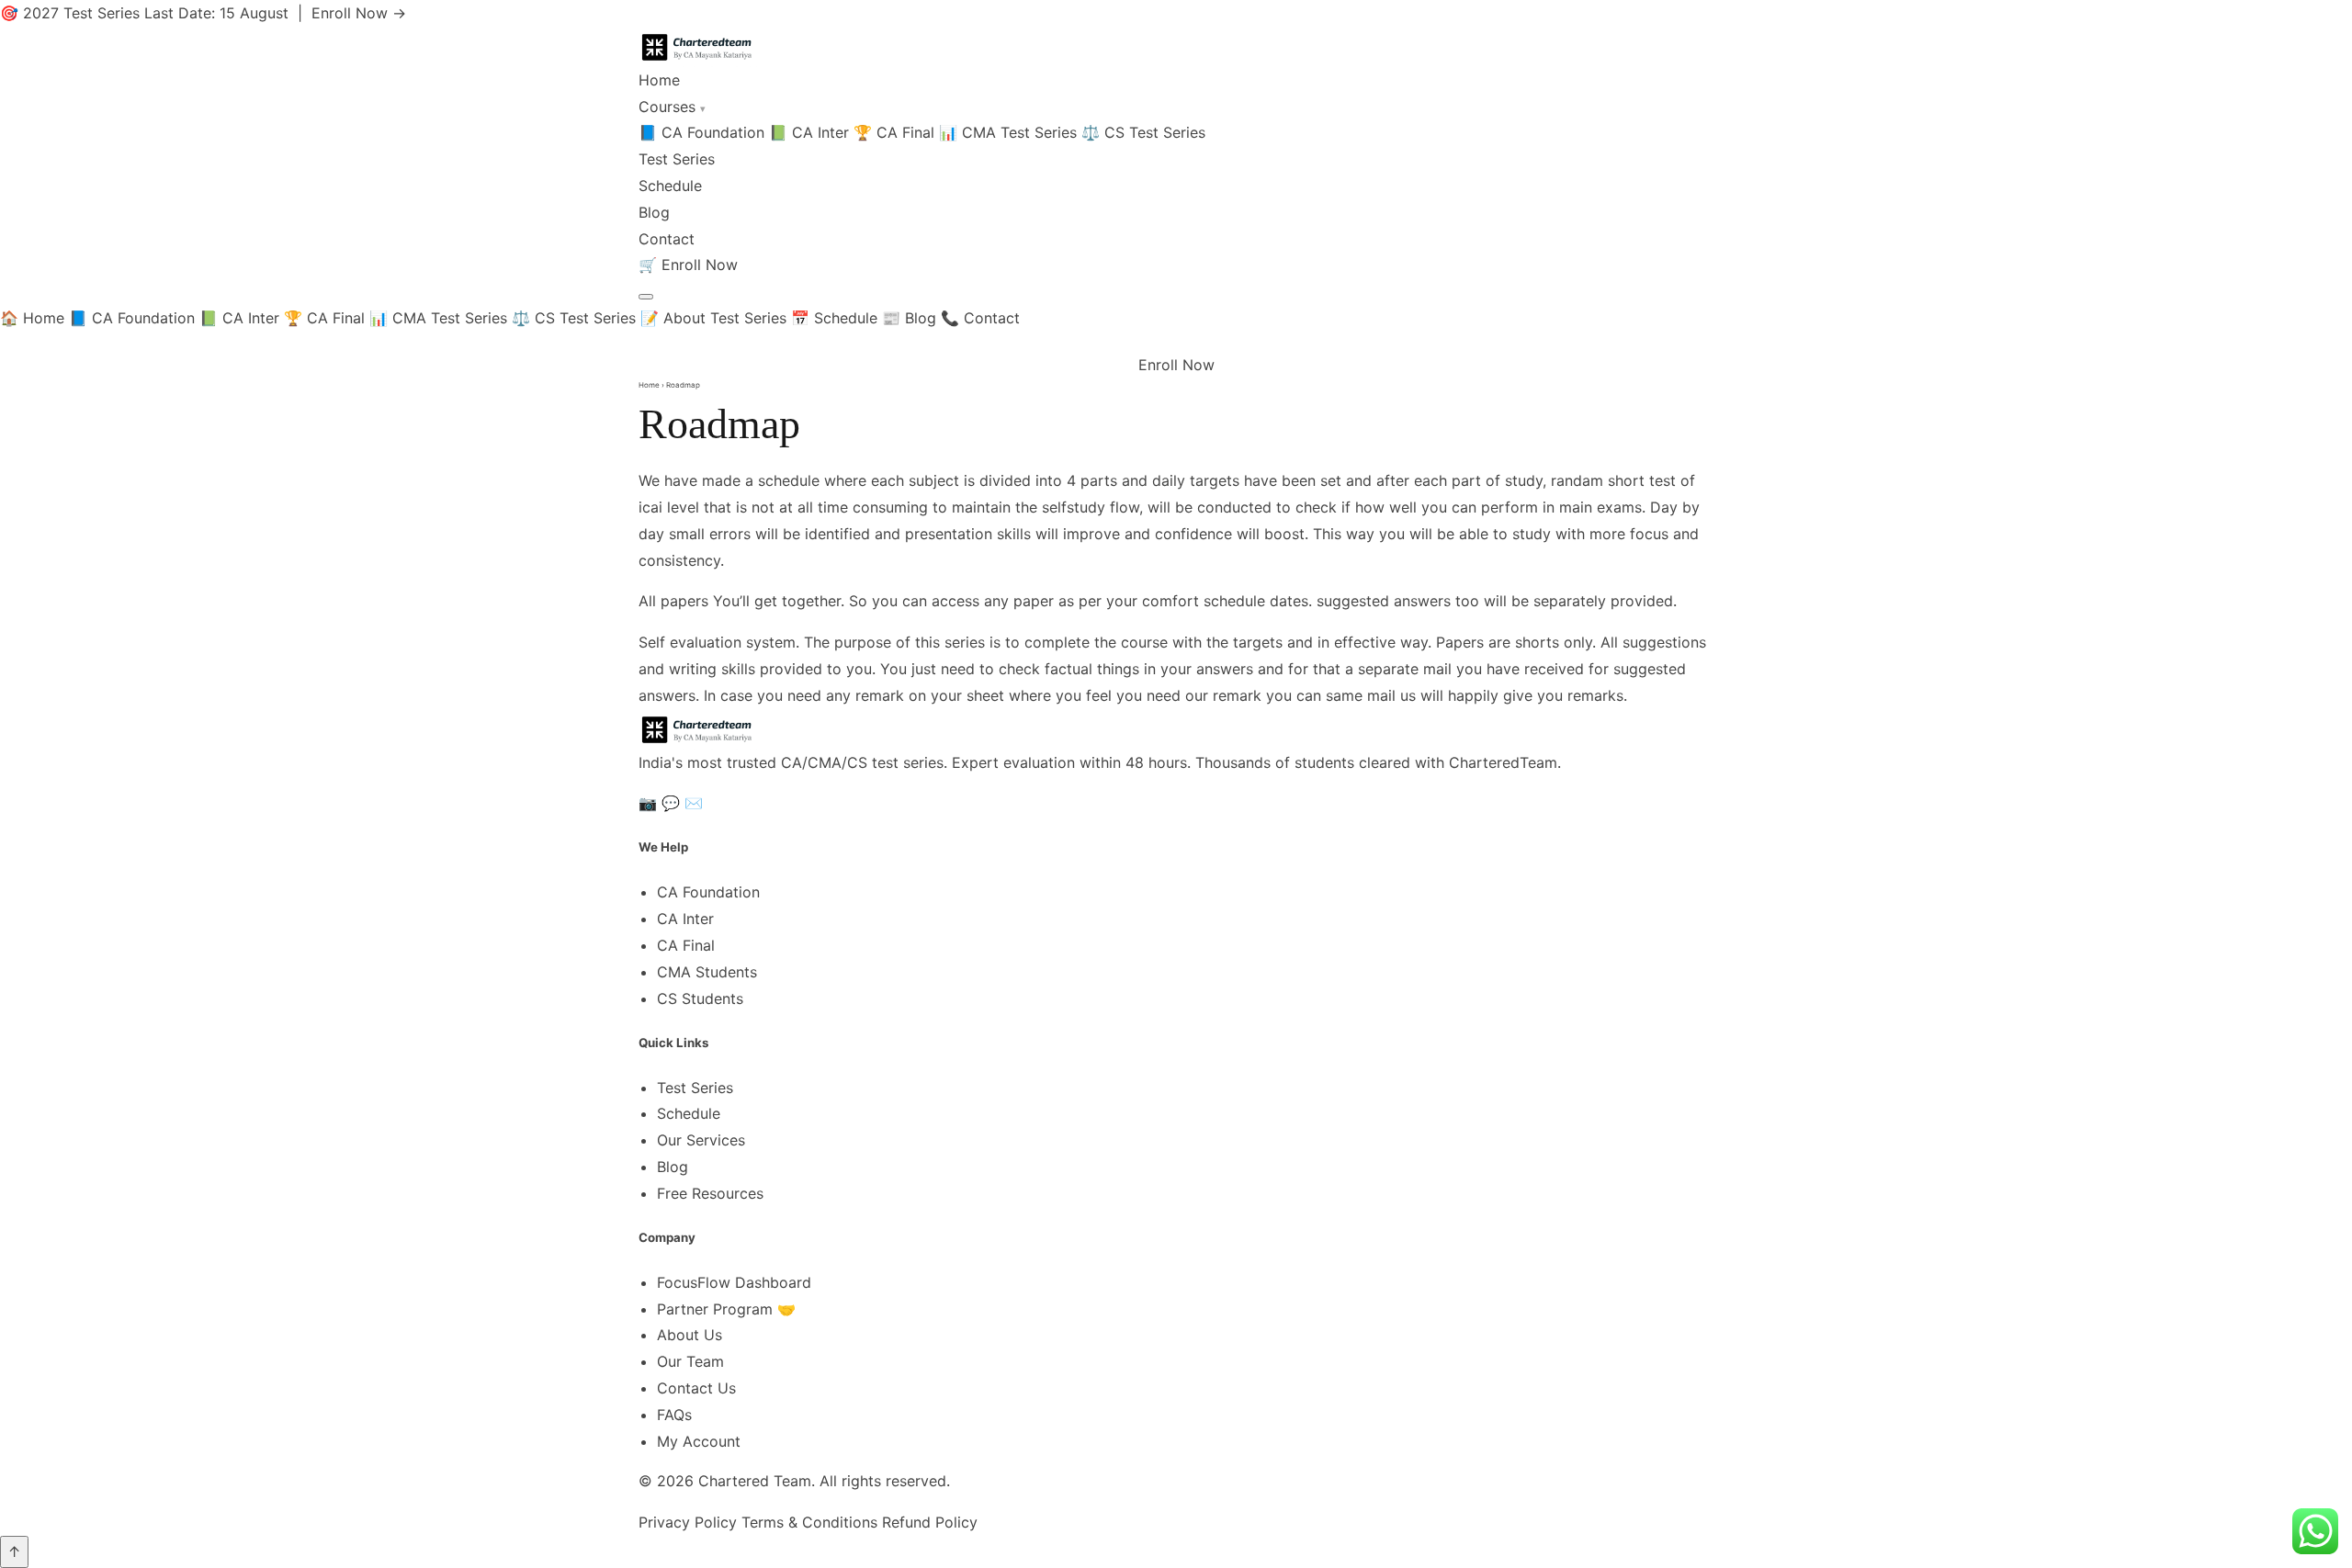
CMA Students (707, 972)
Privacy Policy (688, 1522)
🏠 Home (32, 318)
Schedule (670, 186)
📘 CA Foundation (701, 132)
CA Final (686, 945)
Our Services (701, 1140)
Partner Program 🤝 (726, 1309)
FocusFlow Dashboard (734, 1282)
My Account (699, 1441)
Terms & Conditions (809, 1522)
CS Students (700, 998)
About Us (690, 1335)
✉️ (694, 803)
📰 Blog (909, 318)
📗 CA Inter (809, 132)
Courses (672, 107)
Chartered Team (755, 1481)
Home (659, 80)
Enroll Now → (359, 13)
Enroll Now (700, 265)
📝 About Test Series (713, 318)
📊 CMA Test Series (1008, 132)
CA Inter (685, 919)
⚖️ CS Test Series (1143, 132)
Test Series (677, 159)
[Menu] (646, 297)
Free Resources (710, 1193)
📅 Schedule (834, 318)
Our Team (690, 1361)
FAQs (674, 1415)
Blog (654, 212)
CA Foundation (708, 892)
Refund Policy (930, 1522)
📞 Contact (980, 318)
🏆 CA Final (894, 132)
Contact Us (696, 1388)
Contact (667, 239)
